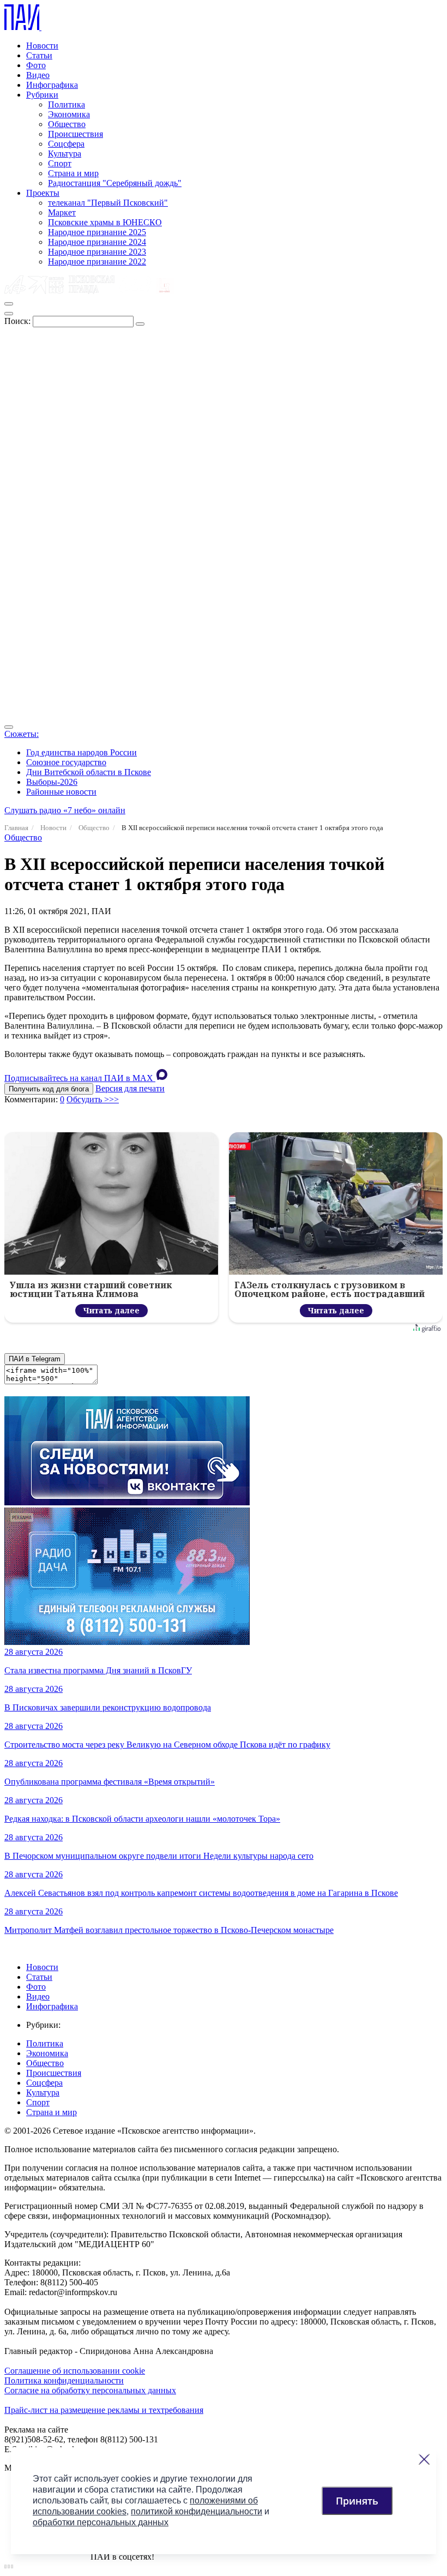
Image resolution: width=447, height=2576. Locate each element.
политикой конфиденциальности (197, 2511)
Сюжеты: (22, 734)
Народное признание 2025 (97, 232)
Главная (16, 828)
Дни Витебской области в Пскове (89, 772)
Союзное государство (66, 762)
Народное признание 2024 (97, 242)
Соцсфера (66, 144)
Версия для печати (130, 1088)
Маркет (62, 212)
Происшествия (75, 134)
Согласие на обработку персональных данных (90, 2390)
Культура (65, 154)
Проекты (43, 193)
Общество (67, 124)
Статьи (39, 55)
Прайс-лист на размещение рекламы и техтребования (104, 2410)
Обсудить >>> (93, 1099)
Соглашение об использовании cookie (75, 2371)
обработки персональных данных (101, 2522)
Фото (36, 65)
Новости (42, 46)
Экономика (69, 114)
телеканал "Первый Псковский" (108, 203)
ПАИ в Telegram (35, 1359)
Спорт (60, 163)
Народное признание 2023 (97, 252)
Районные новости (61, 792)
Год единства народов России (81, 752)
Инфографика (52, 85)
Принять (357, 2501)
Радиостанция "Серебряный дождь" (115, 183)
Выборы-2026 (52, 782)
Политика (67, 104)
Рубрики (42, 95)
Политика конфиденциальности (64, 2380)
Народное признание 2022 (97, 262)
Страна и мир (73, 173)
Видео (38, 75)
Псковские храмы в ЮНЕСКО (105, 222)
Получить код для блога (49, 1089)
